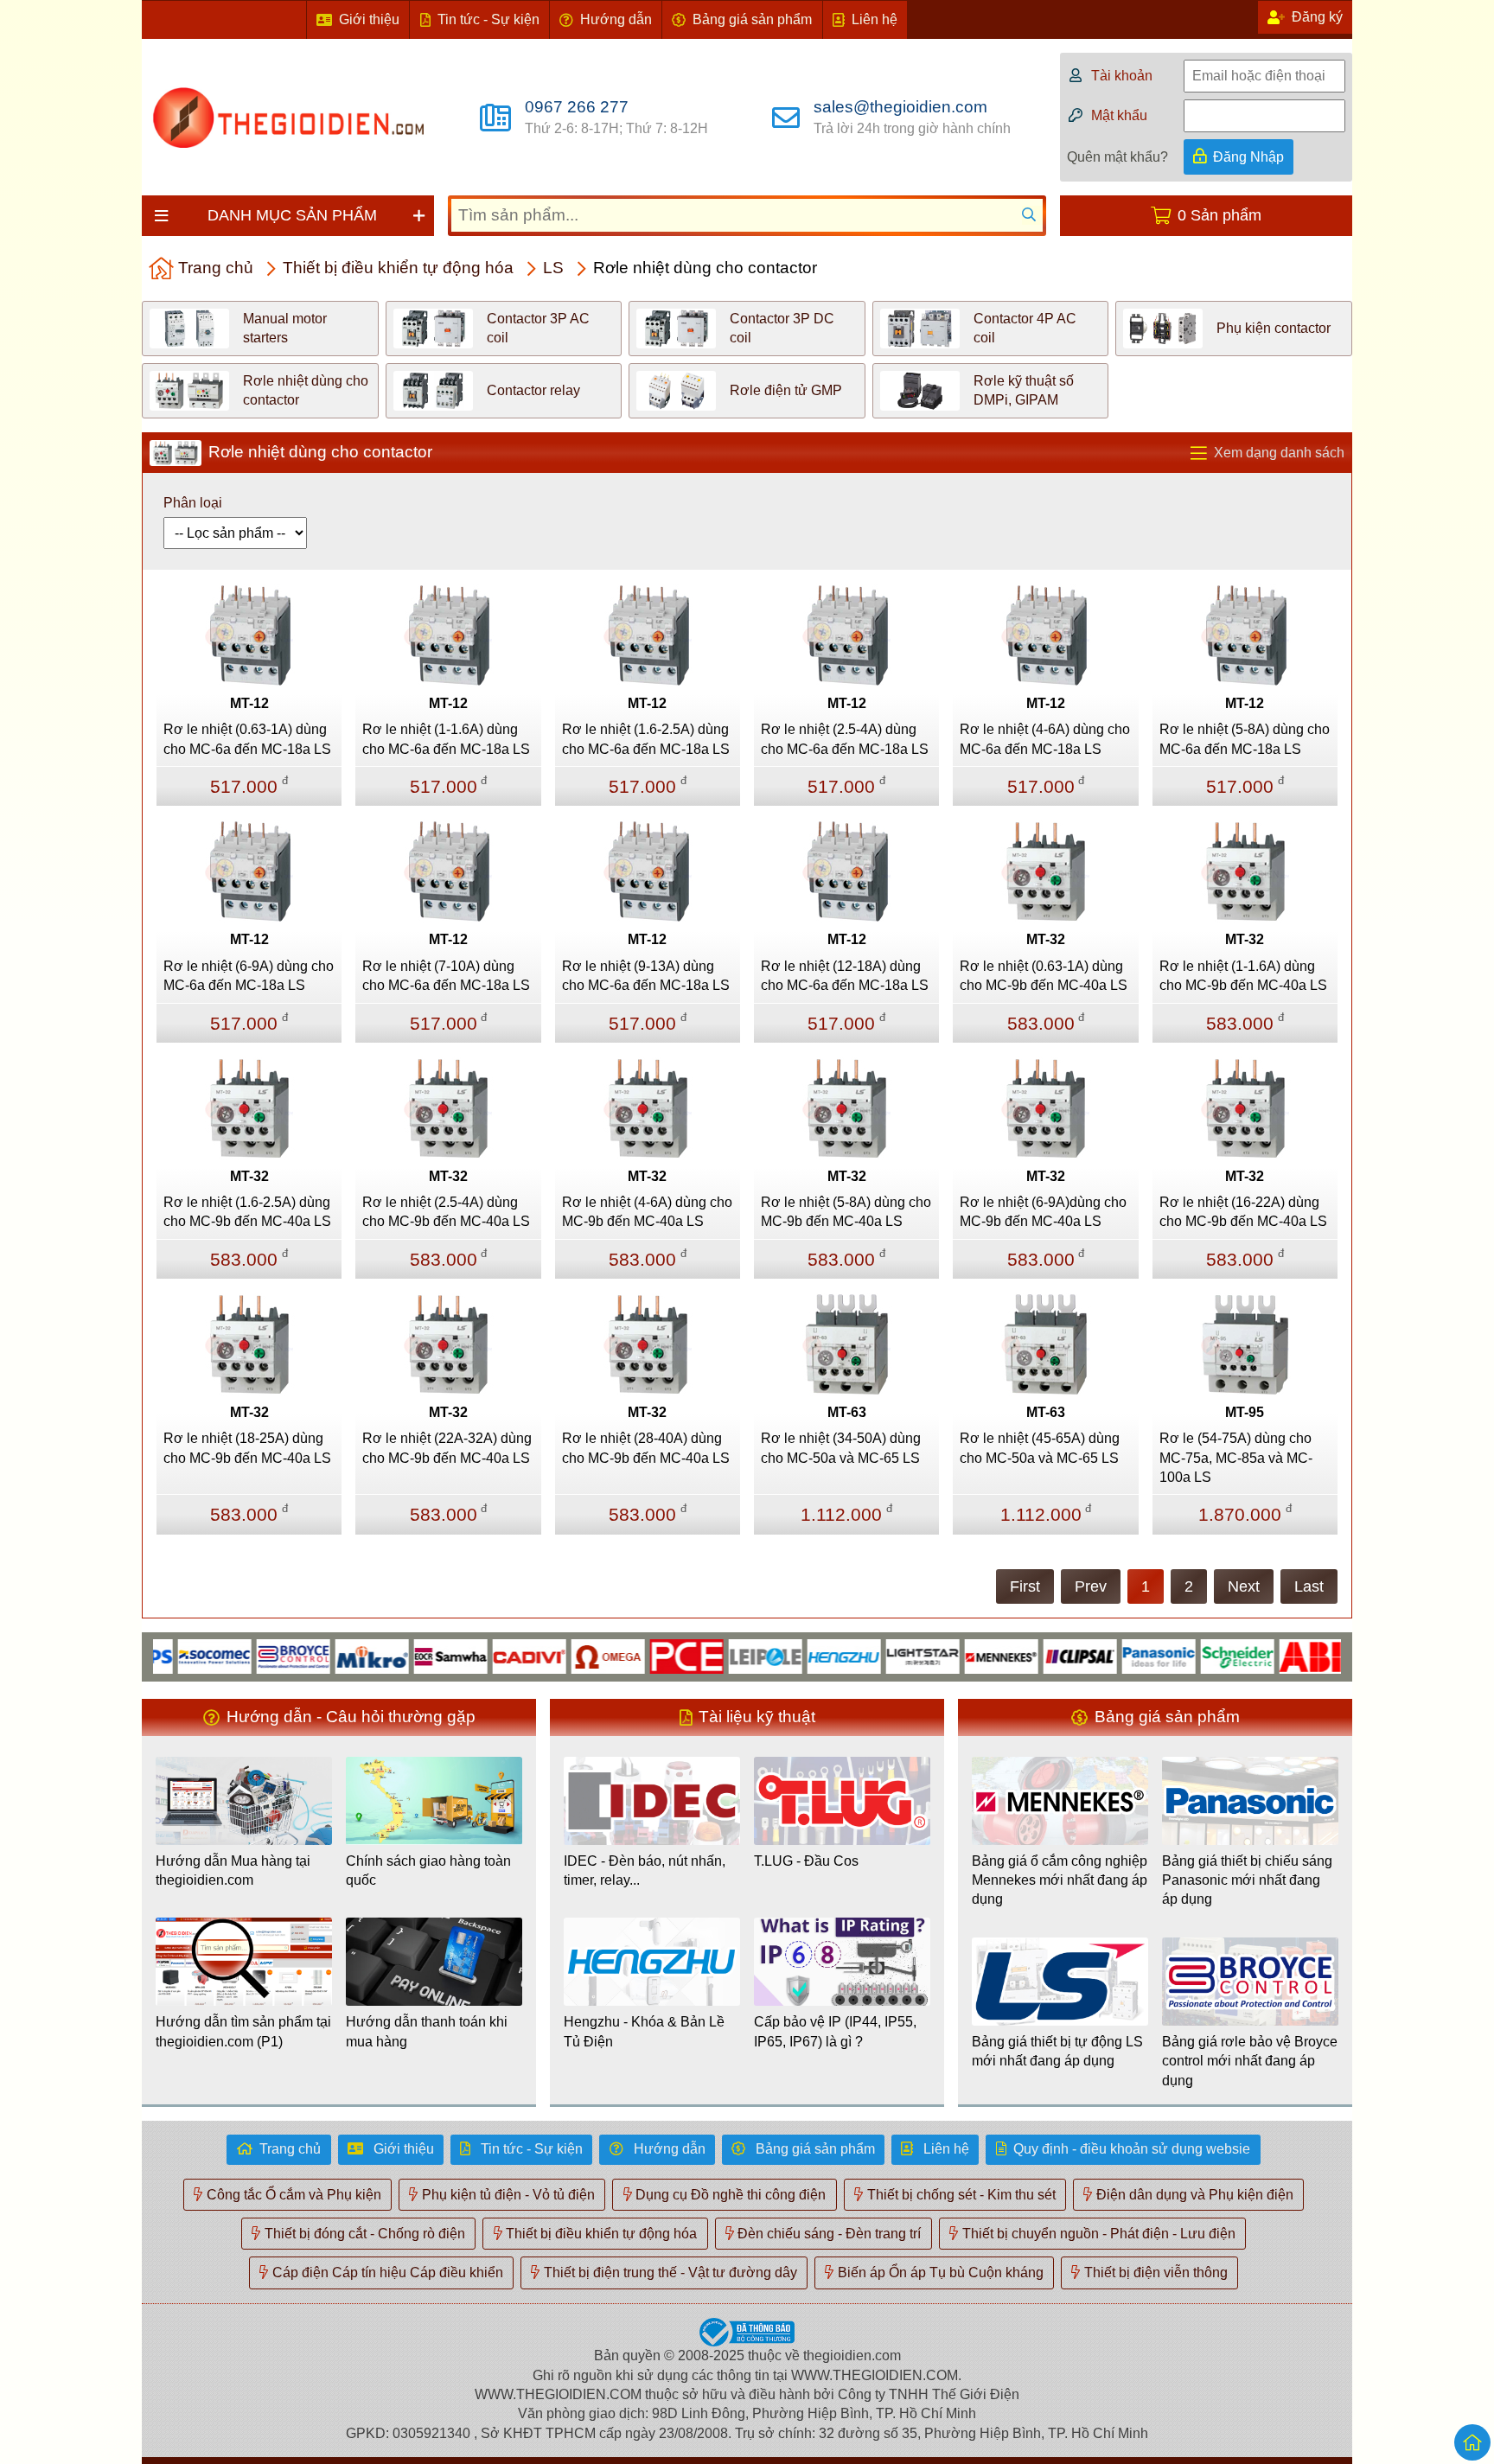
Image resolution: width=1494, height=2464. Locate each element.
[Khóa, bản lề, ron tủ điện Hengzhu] (802, 1655)
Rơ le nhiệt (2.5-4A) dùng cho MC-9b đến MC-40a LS (446, 1212)
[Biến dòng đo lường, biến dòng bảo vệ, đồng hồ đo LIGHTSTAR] (881, 1655)
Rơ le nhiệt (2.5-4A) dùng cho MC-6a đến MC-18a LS (845, 739)
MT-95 (1245, 1412)
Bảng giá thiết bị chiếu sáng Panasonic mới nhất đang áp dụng (1247, 1880)
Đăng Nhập (1248, 157)
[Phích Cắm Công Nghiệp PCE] (645, 1655)
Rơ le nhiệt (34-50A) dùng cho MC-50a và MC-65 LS (841, 1448)
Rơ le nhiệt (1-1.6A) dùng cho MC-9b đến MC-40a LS (1243, 976)
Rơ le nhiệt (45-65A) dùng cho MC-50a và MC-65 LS (1040, 1448)
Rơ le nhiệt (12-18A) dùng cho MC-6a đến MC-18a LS (845, 976)
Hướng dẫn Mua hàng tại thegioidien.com (233, 1870)
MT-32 (1046, 939)
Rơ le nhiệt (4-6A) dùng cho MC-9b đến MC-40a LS (647, 1212)
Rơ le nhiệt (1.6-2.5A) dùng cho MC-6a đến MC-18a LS (646, 739)
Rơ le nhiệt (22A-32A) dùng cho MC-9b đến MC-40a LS (447, 1448)
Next (1244, 1586)
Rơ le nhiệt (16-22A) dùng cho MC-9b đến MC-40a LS (1243, 1212)
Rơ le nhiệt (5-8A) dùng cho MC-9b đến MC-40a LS (846, 1212)
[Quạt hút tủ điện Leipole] (723, 1655)
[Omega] (566, 1655)
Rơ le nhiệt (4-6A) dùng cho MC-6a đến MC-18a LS (1045, 739)
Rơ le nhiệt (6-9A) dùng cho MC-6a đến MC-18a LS (249, 976)
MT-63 (847, 1412)
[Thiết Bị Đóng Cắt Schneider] (1195, 1655)
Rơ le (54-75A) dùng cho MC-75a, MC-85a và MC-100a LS (1236, 1458)
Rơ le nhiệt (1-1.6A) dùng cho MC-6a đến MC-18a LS (446, 739)
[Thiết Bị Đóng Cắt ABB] (1274, 1655)
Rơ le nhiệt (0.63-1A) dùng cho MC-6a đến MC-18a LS (247, 739)
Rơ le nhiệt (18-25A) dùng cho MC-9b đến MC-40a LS (247, 1448)
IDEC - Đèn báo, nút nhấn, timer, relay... (645, 1870)
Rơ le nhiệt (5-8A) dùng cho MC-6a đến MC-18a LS (1245, 739)
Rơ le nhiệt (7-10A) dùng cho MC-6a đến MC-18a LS (446, 976)
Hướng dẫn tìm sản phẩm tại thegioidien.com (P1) (243, 2031)
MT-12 (249, 703)
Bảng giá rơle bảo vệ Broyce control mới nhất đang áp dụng (1250, 2061)
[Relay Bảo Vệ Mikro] (330, 1655)
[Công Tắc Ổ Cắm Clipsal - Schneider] (1038, 1655)
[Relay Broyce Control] (251, 1655)
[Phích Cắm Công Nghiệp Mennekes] (959, 1655)
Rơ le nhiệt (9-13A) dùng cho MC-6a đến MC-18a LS (646, 976)
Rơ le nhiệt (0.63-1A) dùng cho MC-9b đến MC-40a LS (1044, 976)
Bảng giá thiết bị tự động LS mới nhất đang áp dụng (1057, 2051)
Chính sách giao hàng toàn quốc (428, 1870)
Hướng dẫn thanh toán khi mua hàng (427, 2031)
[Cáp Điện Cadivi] (487, 1655)
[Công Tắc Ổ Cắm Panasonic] (1117, 1655)
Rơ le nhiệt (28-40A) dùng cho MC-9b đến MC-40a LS (646, 1448)
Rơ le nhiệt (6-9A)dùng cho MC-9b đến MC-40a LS (1043, 1212)
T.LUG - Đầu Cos (806, 1861)
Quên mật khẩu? (1117, 157)
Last (1309, 1586)
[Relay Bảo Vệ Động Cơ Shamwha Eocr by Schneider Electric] (409, 1655)
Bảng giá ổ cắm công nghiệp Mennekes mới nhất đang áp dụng (1060, 1880)
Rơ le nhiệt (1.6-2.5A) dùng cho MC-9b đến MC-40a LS (247, 1212)
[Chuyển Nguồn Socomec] (172, 1655)
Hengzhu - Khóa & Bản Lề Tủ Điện (644, 2031)
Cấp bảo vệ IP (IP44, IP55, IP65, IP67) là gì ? (835, 2031)
